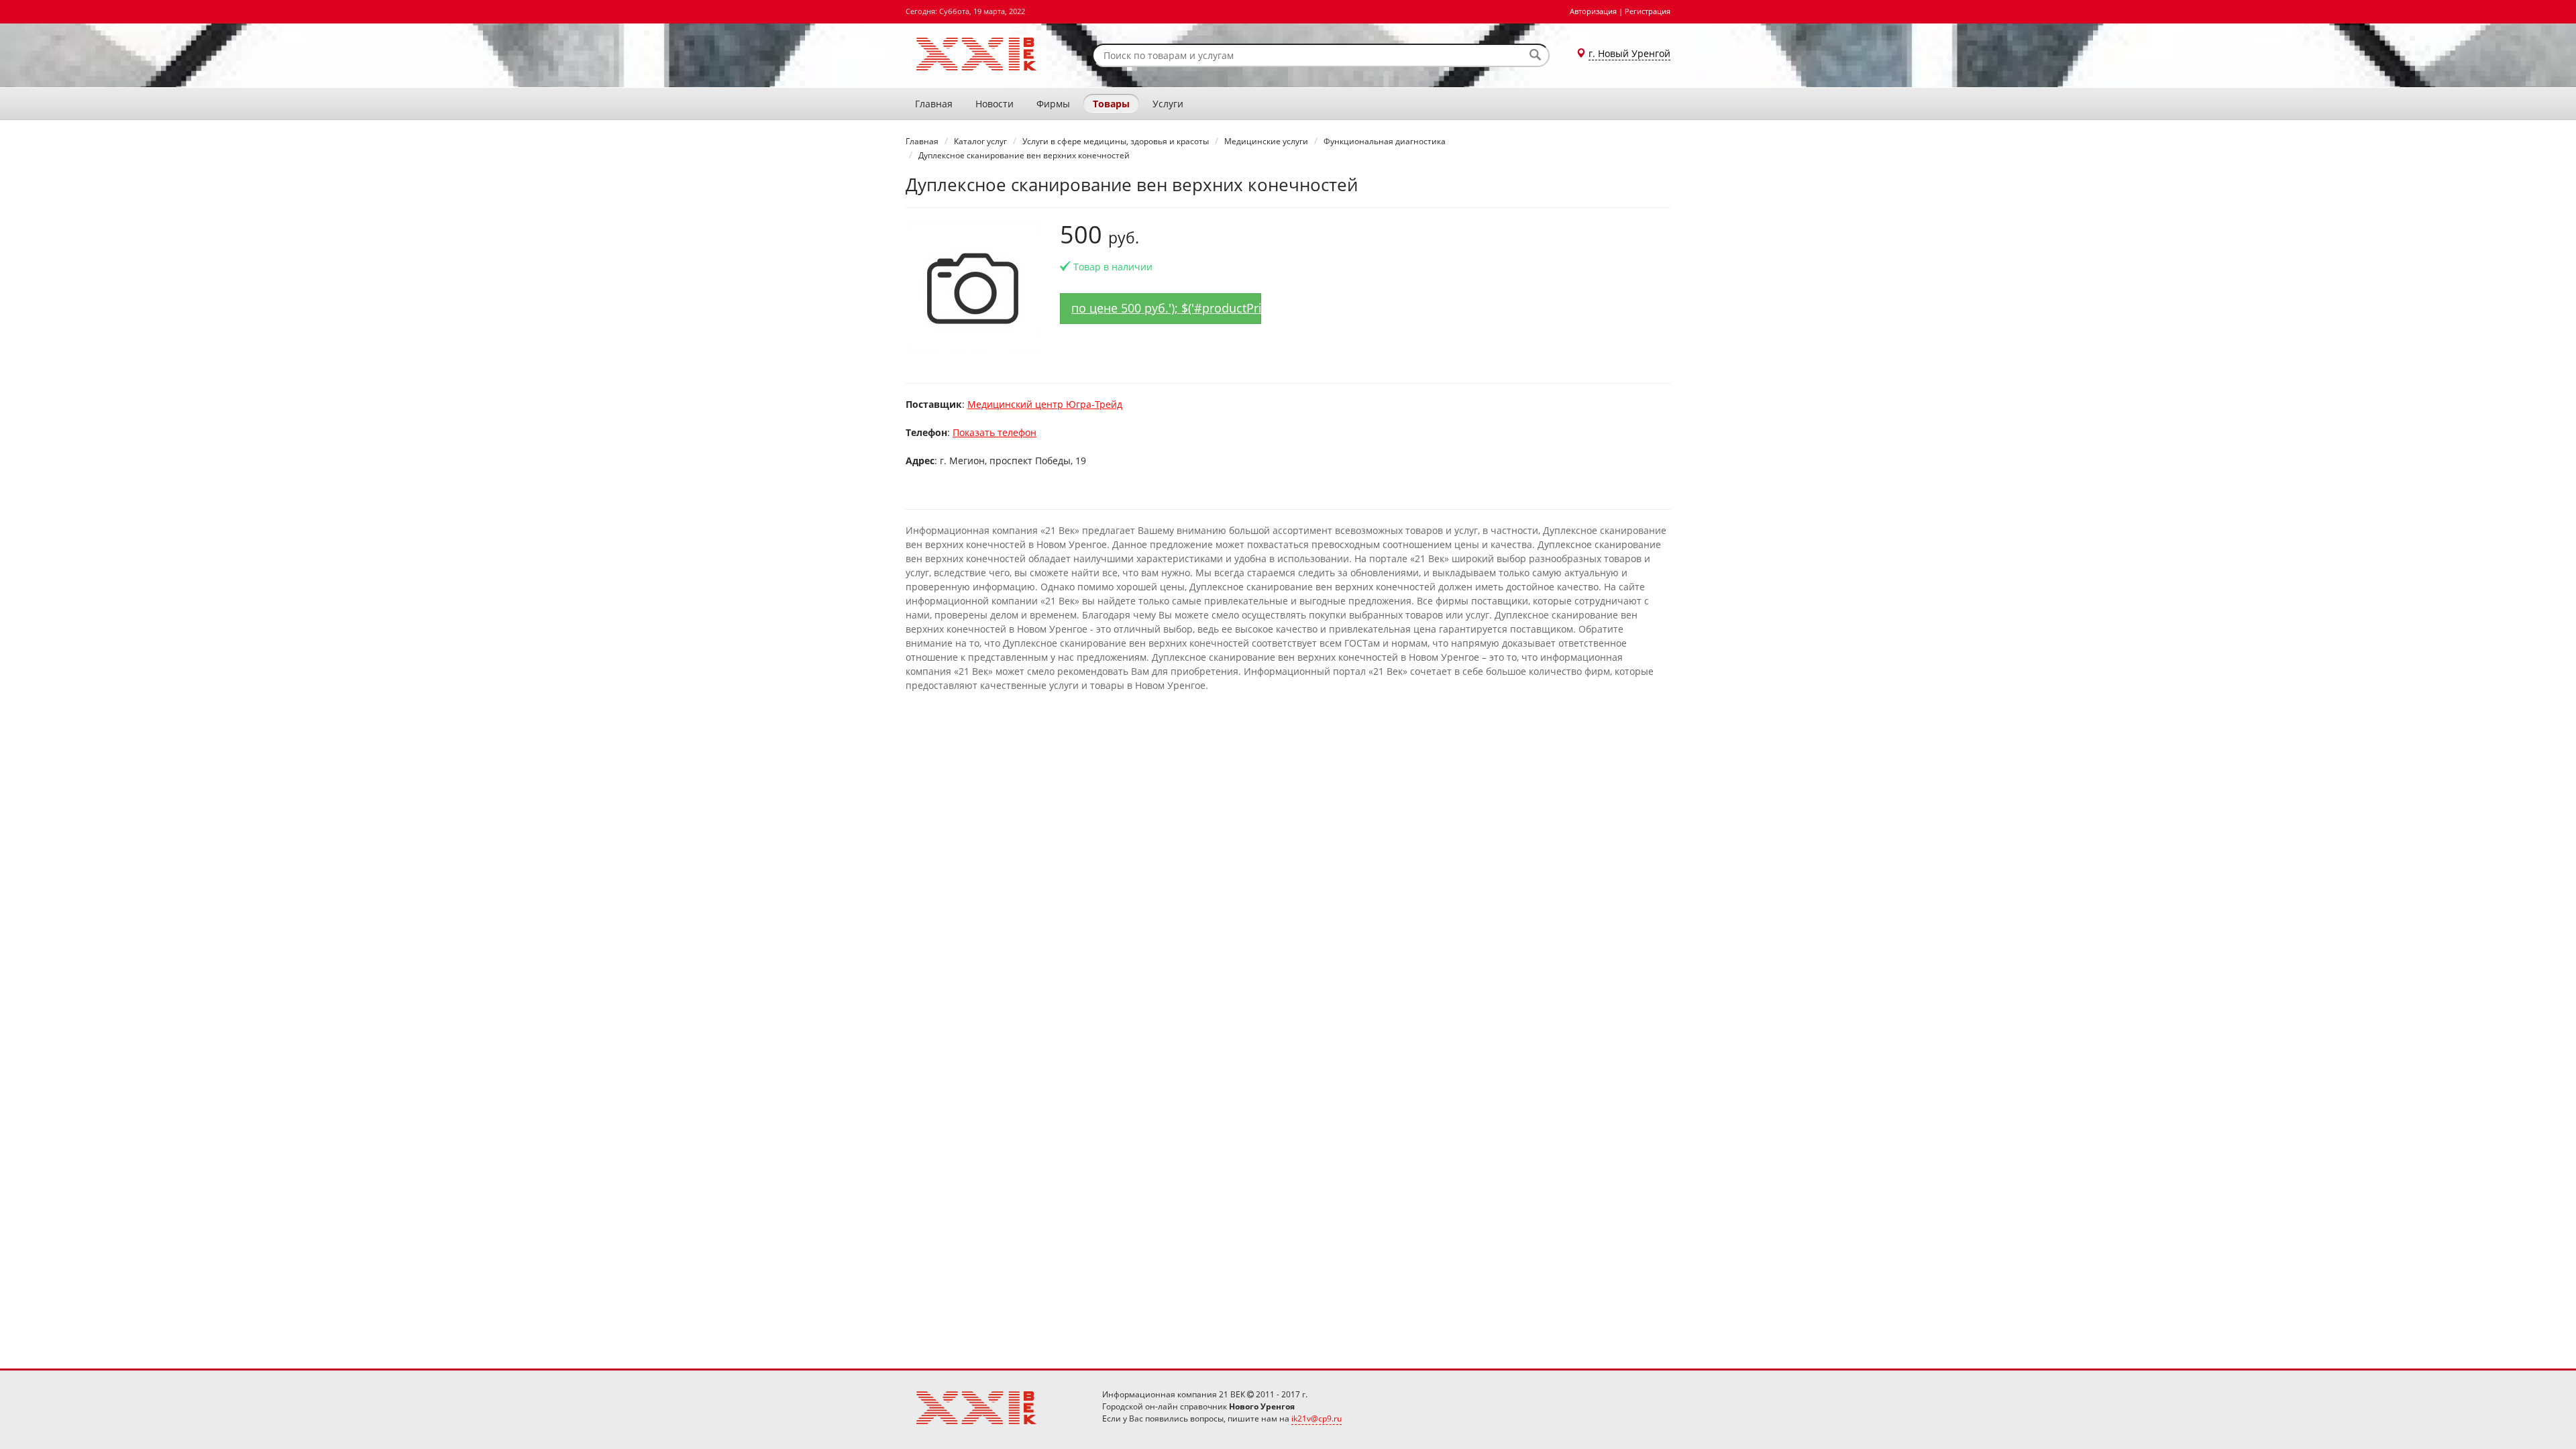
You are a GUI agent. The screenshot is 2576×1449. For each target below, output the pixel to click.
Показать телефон (995, 432)
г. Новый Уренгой (1629, 53)
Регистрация (1648, 11)
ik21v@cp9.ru (1317, 1418)
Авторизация (1593, 11)
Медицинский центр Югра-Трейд (1045, 404)
